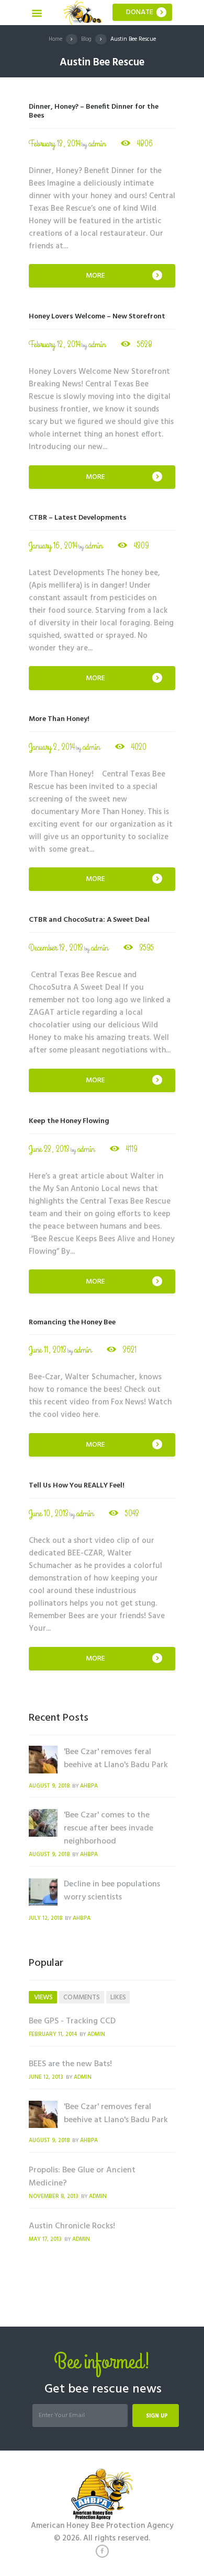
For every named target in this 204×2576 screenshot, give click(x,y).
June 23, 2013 (49, 1149)
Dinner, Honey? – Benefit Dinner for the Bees (94, 111)
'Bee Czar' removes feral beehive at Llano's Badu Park (116, 1759)
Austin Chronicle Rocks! (72, 2226)
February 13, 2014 (55, 144)
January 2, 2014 (52, 747)
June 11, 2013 (48, 1350)
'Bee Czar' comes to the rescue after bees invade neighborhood (109, 1828)
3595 (147, 948)
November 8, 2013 (54, 2197)
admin (97, 144)
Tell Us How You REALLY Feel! (77, 1486)
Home (55, 39)
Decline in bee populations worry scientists (112, 1891)
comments (82, 1997)
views (43, 1997)
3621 (130, 1350)
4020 (139, 747)
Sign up (157, 2416)
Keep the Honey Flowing (69, 1121)
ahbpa (89, 1786)
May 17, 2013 (45, 2240)
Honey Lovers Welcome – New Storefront (97, 317)
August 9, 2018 (49, 1786)
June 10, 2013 (49, 1514)
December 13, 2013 (56, 948)
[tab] (43, 1997)
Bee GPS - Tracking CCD (72, 2021)
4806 (145, 144)
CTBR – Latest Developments (78, 518)
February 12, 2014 (55, 345)
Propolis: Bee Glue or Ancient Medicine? (82, 2177)
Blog (86, 39)
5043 (132, 1514)
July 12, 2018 (46, 1919)
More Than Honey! (59, 719)
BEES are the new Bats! (70, 2064)
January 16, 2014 (53, 546)
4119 (132, 1149)
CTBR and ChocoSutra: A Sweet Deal (89, 920)
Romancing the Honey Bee (72, 1323)
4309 (141, 546)
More (95, 276)
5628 (145, 345)
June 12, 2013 (46, 2077)
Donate (140, 12)
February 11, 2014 (53, 2035)
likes (118, 1997)
